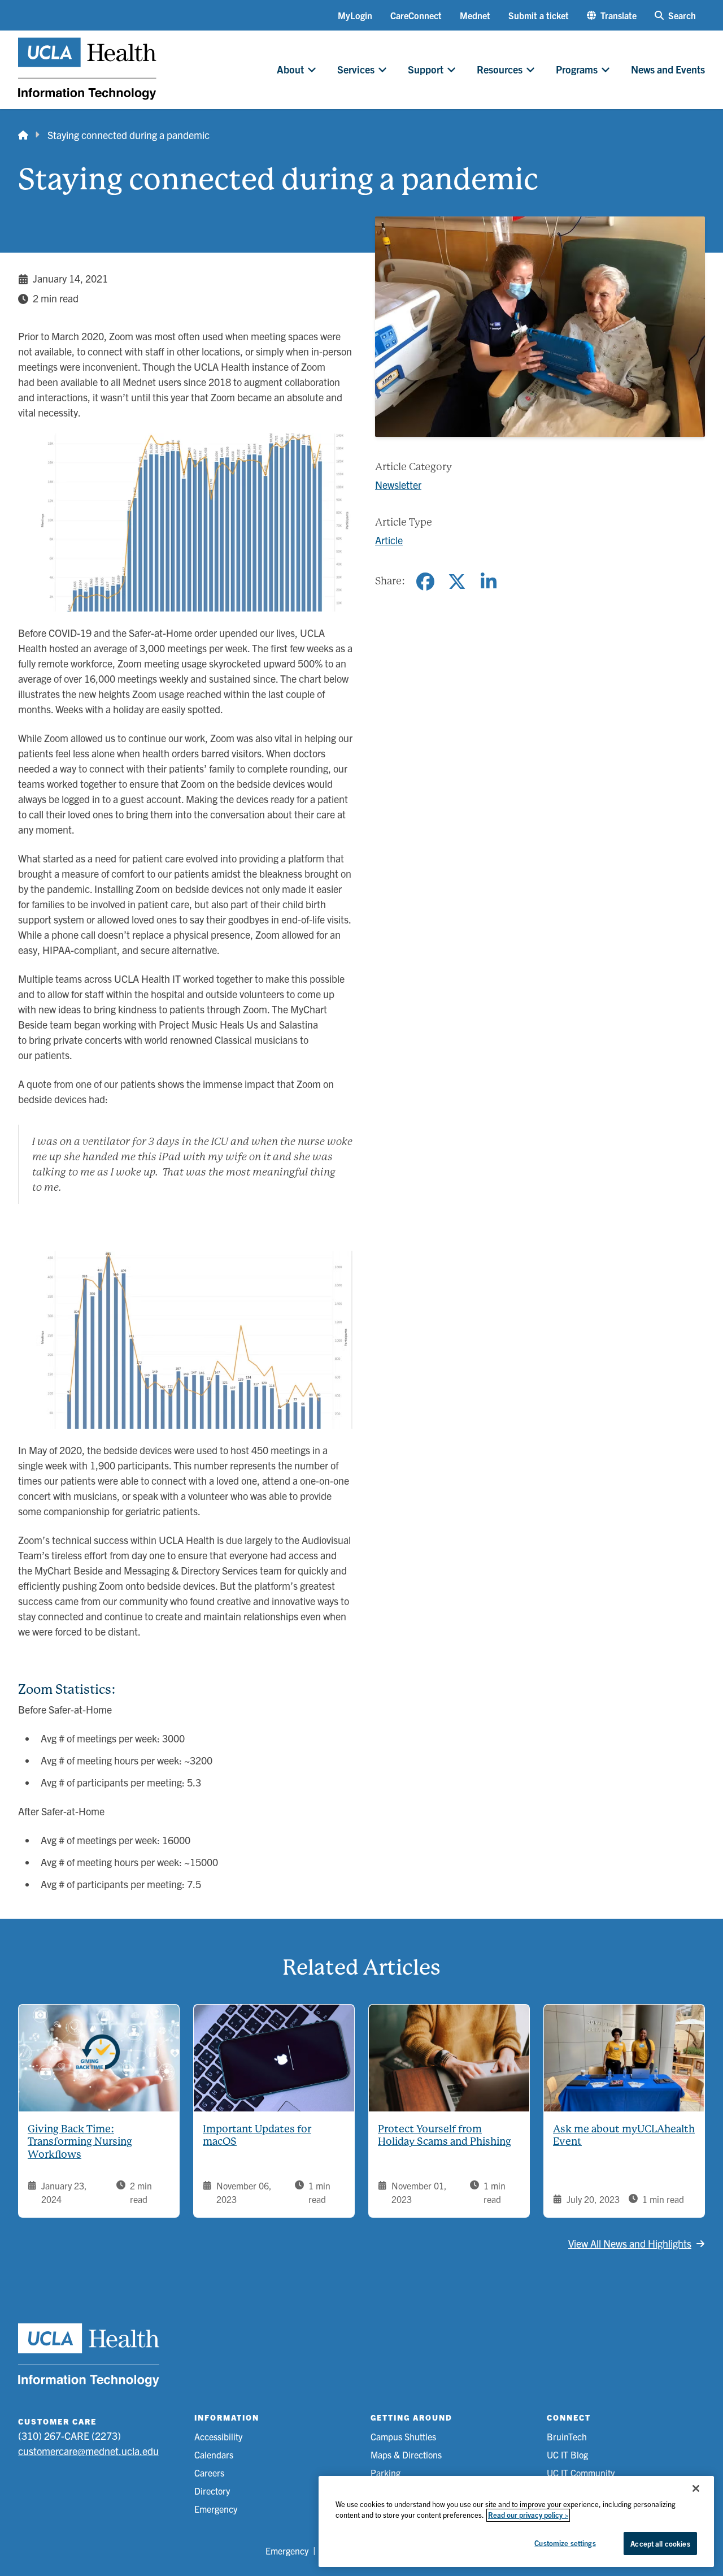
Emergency (216, 2509)
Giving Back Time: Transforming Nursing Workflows (80, 2141)
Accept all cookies (660, 2544)
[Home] (23, 135)
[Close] (696, 2488)
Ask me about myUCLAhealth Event (624, 2135)
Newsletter (398, 485)
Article (389, 540)
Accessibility (218, 2436)
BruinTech (567, 2436)
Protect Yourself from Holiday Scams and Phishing (445, 2135)
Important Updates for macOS (257, 2135)
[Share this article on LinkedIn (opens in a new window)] (489, 582)
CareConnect (416, 15)
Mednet (475, 15)
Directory (212, 2491)
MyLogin (355, 15)
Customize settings (565, 2543)
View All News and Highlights (630, 2243)
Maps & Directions (406, 2454)
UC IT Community (581, 2473)
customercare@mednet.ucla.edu (88, 2451)
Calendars (214, 2454)
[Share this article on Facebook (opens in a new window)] (425, 582)
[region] (516, 2521)
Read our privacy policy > (528, 2515)
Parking (386, 2473)
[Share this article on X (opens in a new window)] (457, 582)
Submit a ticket (539, 15)
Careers (209, 2473)
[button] (612, 15)
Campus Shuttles (403, 2436)
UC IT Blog (567, 2454)
